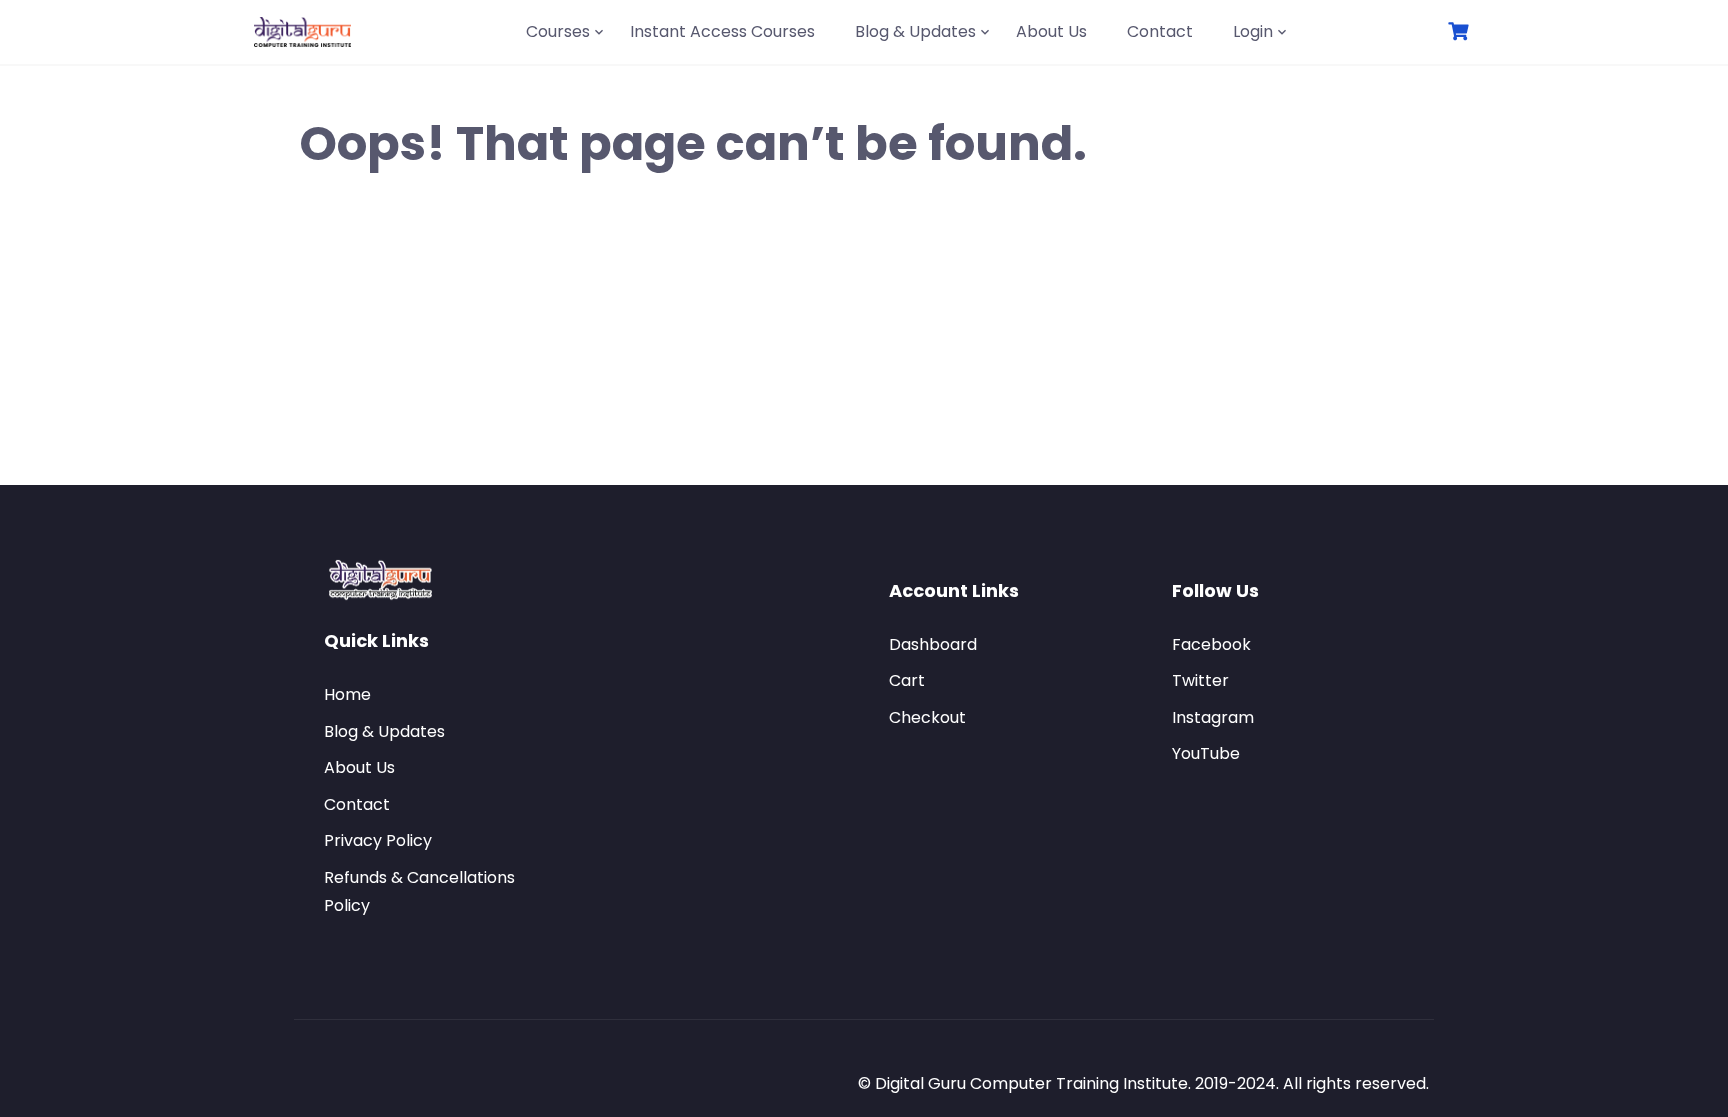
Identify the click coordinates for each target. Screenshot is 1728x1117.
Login (1253, 31)
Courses (558, 31)
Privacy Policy (378, 840)
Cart (907, 680)
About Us (1051, 31)
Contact (1160, 31)
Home (347, 694)
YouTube (1206, 753)
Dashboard (933, 644)
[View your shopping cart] (1461, 31)
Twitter (1200, 680)
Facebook (1211, 644)
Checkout (927, 717)
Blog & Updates (915, 31)
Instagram (1213, 717)
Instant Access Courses (722, 31)
